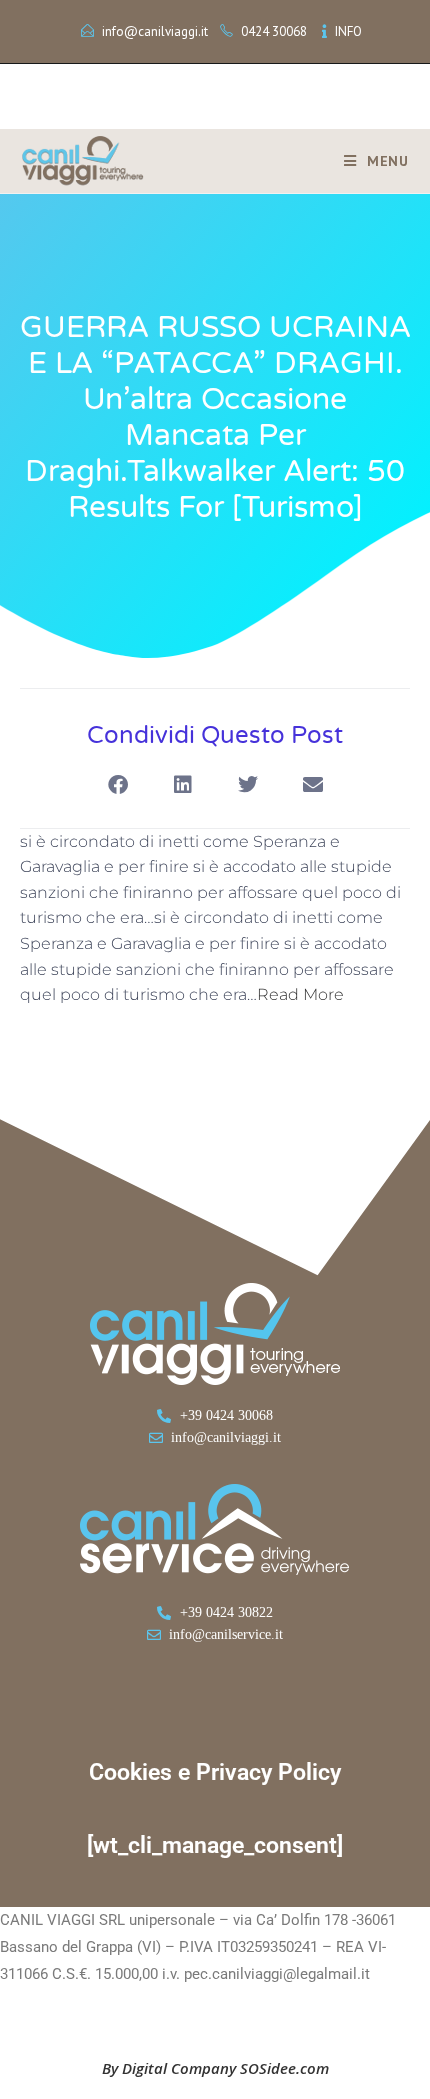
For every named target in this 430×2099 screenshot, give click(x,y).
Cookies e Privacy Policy (215, 1772)
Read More (300, 994)
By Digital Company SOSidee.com (215, 2068)
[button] (117, 785)
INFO (348, 31)
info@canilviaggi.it (155, 31)
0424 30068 (274, 31)
